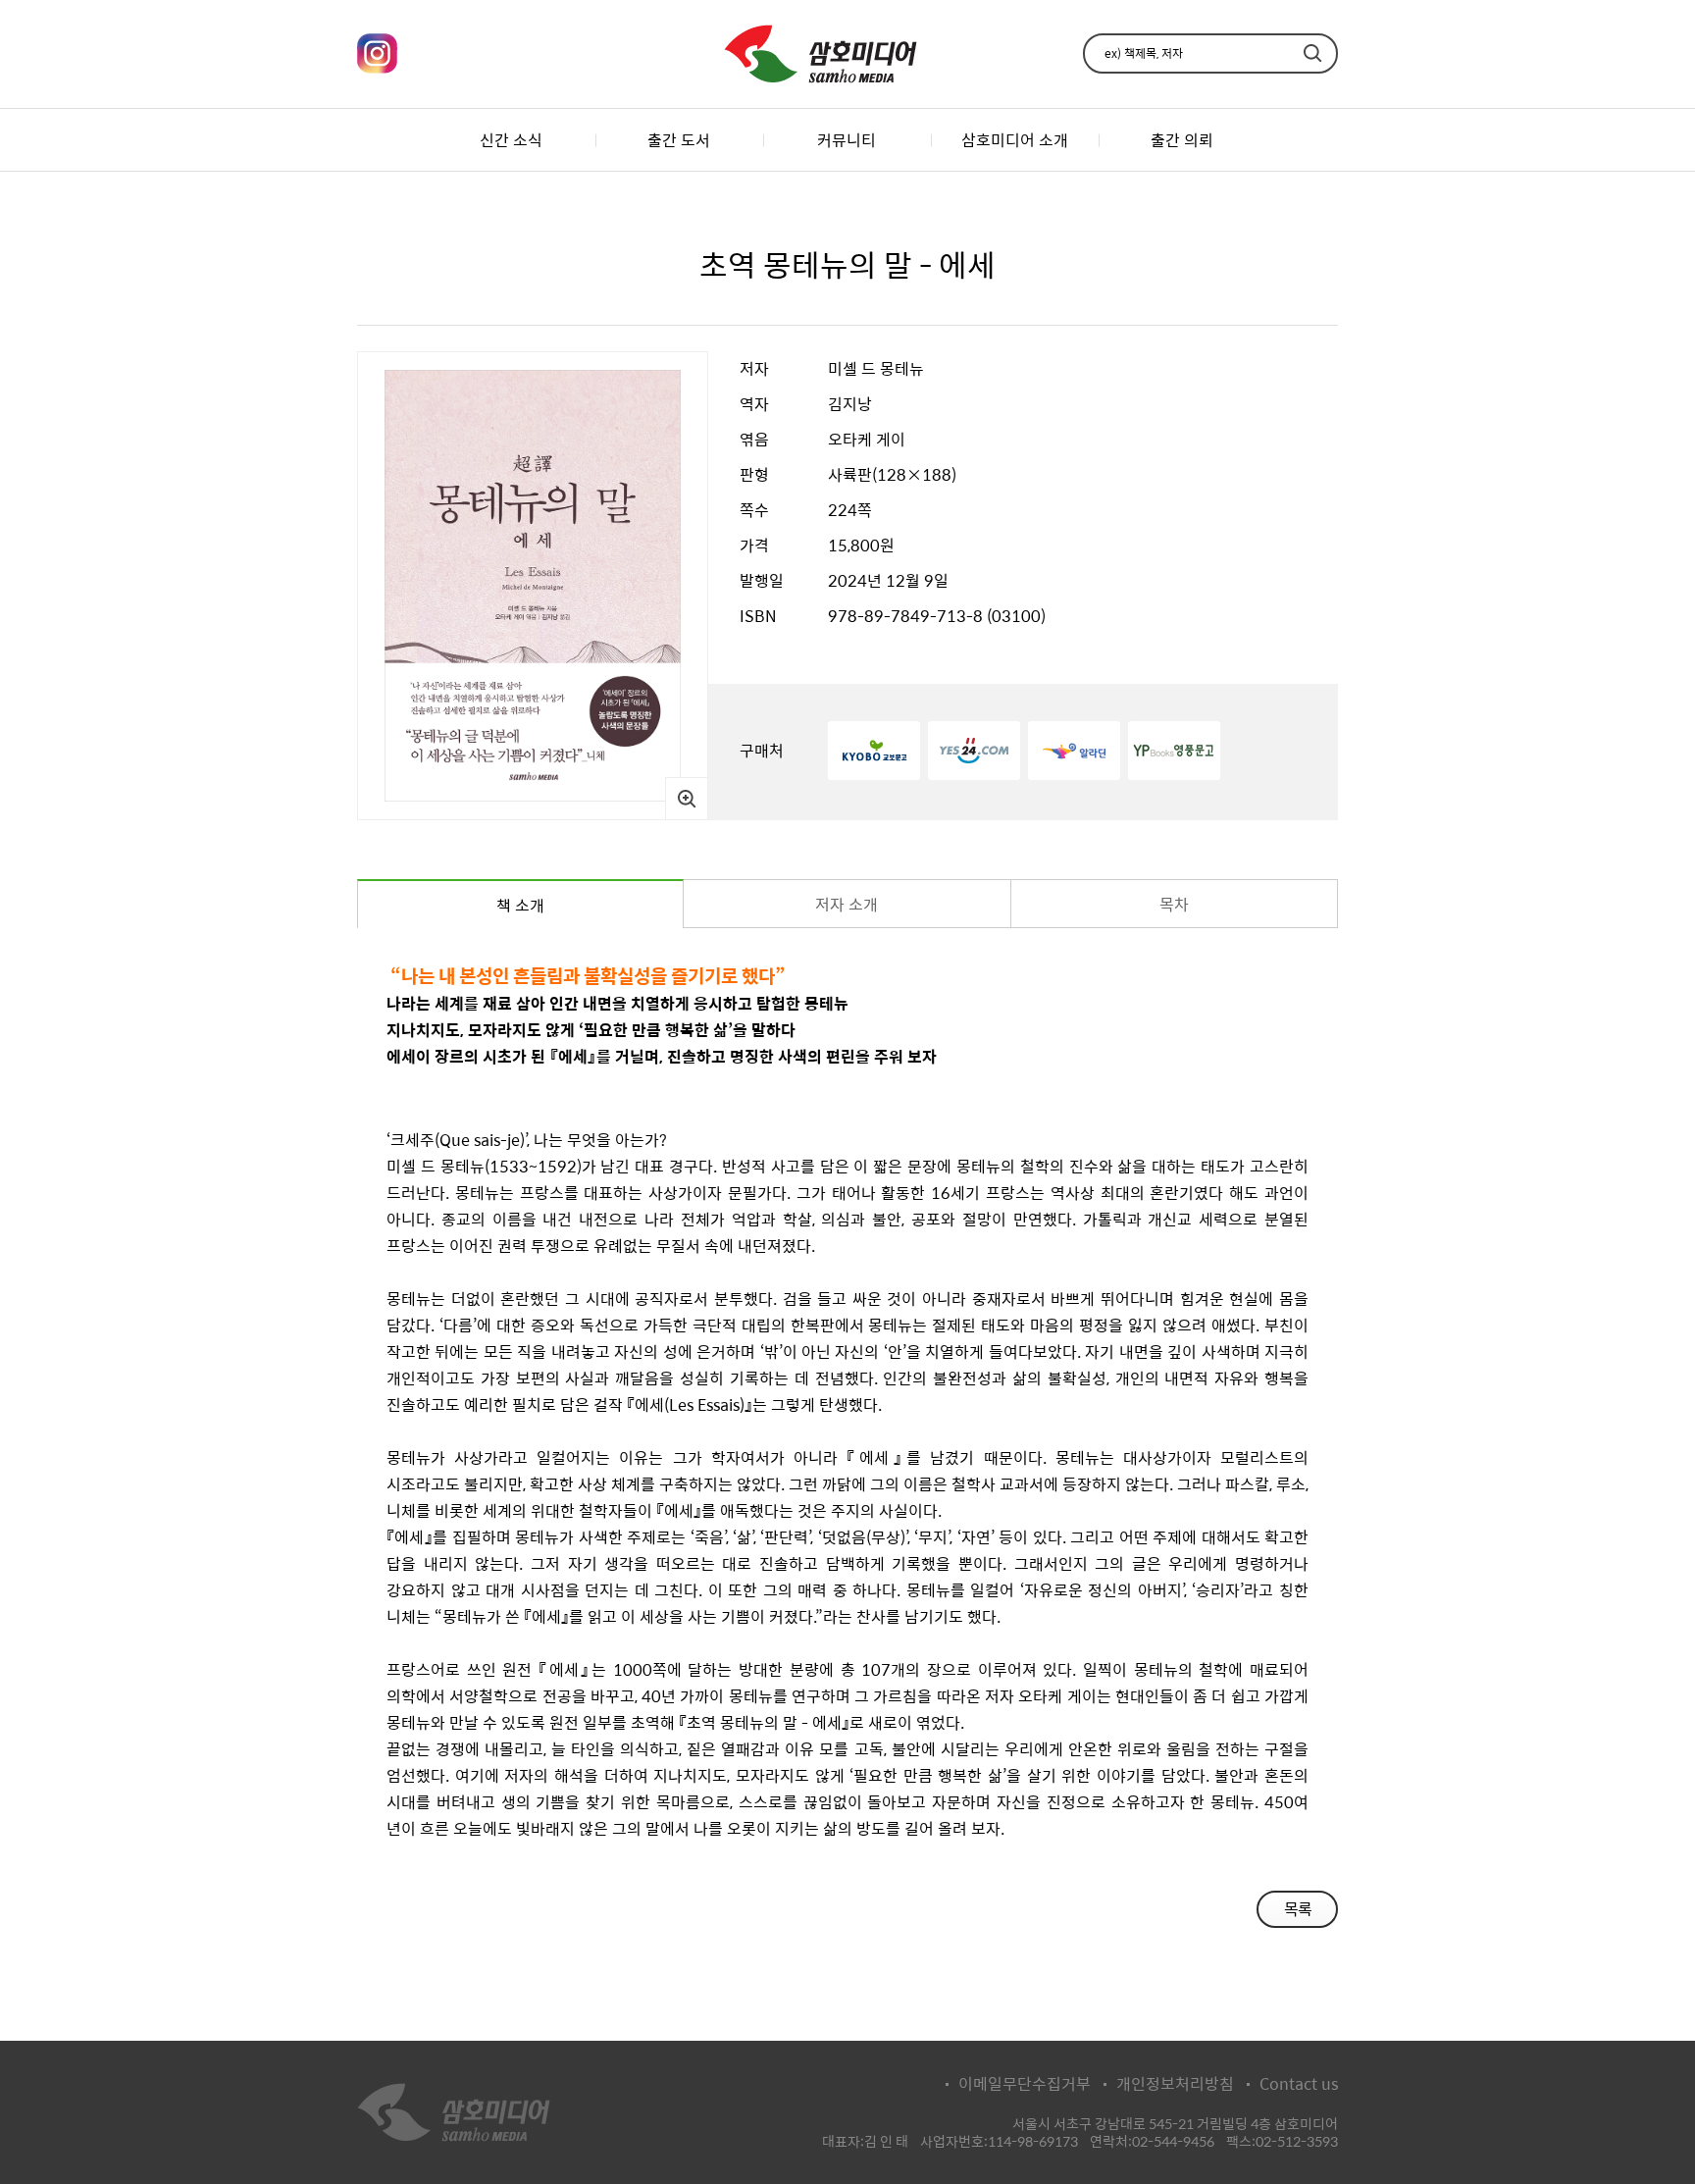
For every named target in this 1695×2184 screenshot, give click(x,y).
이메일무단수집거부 (1025, 2084)
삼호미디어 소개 (1015, 140)
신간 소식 (511, 140)
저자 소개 (847, 904)
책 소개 (520, 905)
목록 (1298, 1909)
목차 (1174, 904)
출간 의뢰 (1182, 140)
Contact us (1299, 2084)
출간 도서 (679, 140)
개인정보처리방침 (1175, 2084)
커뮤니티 (847, 140)
